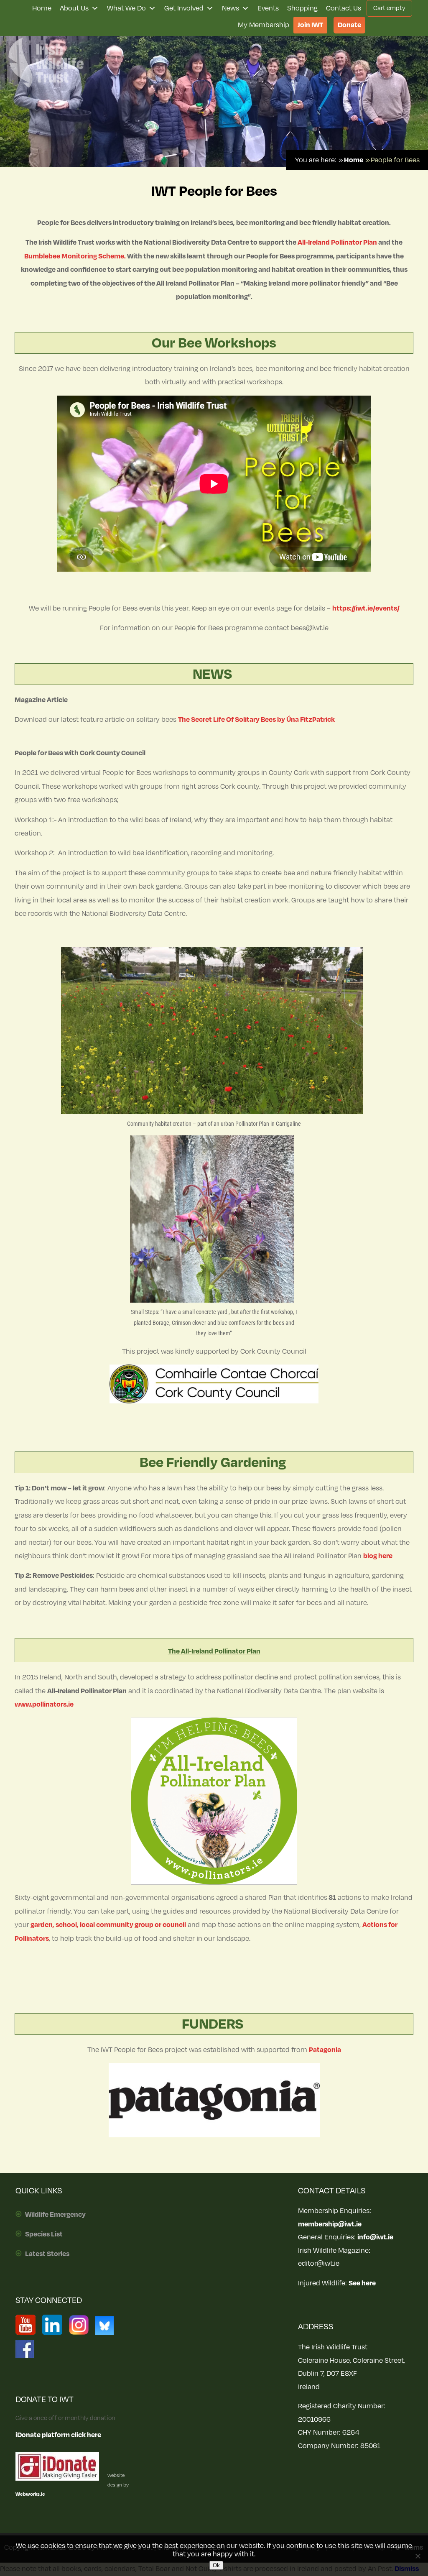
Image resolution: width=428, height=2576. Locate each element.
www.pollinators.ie (44, 1705)
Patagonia (325, 2050)
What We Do (126, 8)
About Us (74, 8)
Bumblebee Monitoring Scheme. (75, 256)
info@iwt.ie (375, 2237)
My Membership (264, 25)
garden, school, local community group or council (108, 1925)
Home (42, 8)
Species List (44, 2234)
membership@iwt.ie (330, 2224)
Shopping (302, 8)
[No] (418, 2556)
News (231, 8)
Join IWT (310, 25)
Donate (349, 25)
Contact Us (344, 8)
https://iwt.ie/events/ (366, 608)
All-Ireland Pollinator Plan (337, 243)
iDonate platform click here (58, 2435)
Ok (216, 2565)
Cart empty (389, 8)
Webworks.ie (30, 2494)
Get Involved (184, 8)
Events (268, 8)
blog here (378, 1556)
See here (362, 2283)
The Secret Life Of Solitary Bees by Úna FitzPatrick (256, 720)
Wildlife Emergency (55, 2215)
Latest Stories (47, 2254)
